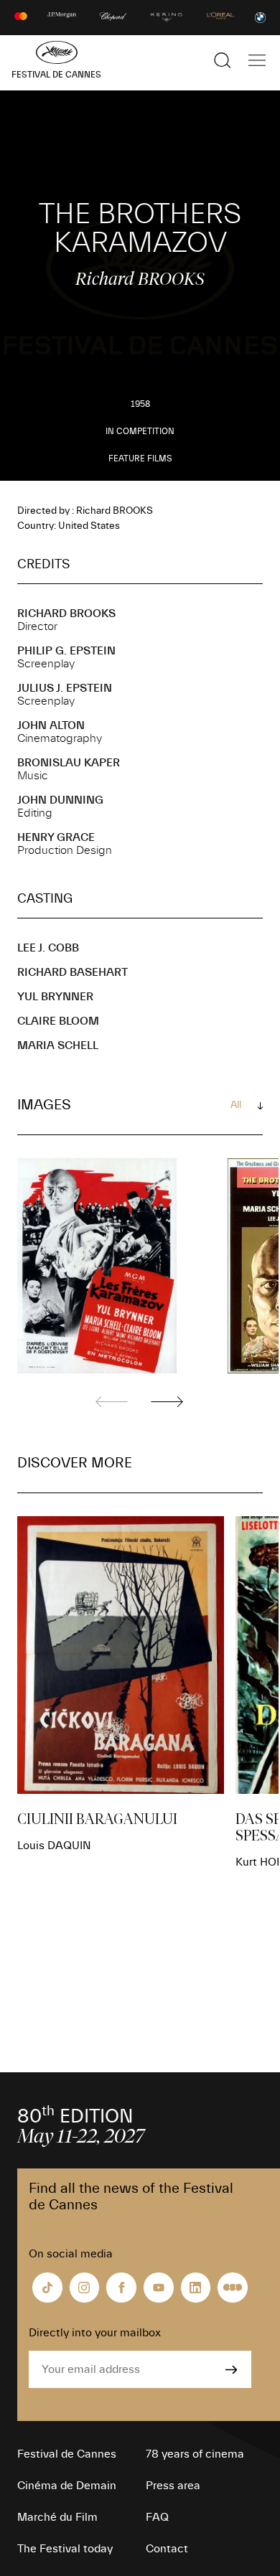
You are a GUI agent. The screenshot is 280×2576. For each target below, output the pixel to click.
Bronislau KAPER (69, 763)
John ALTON (51, 725)
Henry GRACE (56, 837)
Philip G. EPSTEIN (66, 651)
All (236, 1105)
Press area (173, 2486)
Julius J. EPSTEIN (65, 688)
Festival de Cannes (67, 2454)
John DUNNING (60, 800)
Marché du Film (57, 2517)
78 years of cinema (195, 2454)
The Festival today (65, 2549)
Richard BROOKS (66, 614)
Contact (167, 2549)
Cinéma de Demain (67, 2486)
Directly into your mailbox (95, 2333)
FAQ (157, 2517)
